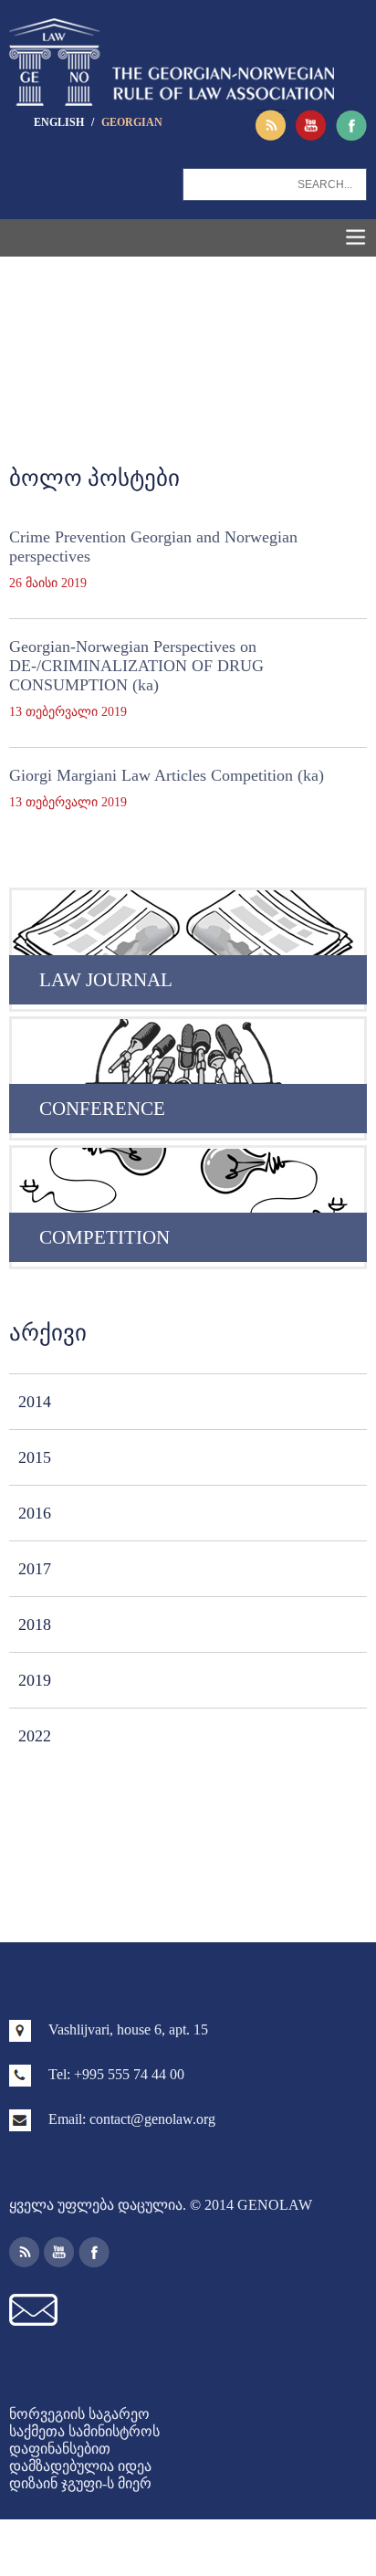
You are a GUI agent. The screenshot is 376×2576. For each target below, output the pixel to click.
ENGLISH (60, 122)
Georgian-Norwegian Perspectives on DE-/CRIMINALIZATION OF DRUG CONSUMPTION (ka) (136, 666)
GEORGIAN (132, 122)
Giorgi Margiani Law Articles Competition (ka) (167, 775)
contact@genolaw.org (152, 2119)
